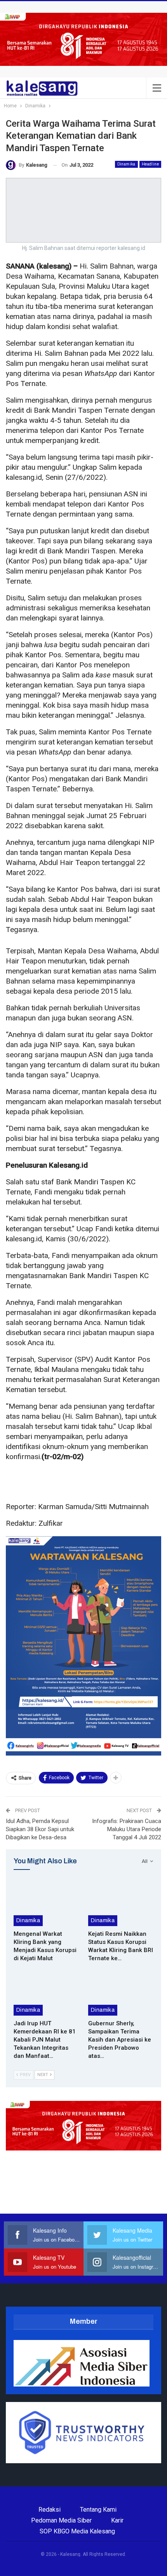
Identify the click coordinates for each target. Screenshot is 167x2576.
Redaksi (50, 2510)
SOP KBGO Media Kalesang (77, 2531)
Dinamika (126, 164)
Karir (117, 2520)
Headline (150, 164)
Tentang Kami (98, 2510)
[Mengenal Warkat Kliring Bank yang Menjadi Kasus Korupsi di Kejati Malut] (46, 1903)
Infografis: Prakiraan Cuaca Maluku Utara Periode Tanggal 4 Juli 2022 (127, 1829)
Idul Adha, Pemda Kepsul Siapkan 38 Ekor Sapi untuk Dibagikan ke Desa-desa (40, 1829)
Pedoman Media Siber (61, 2520)
